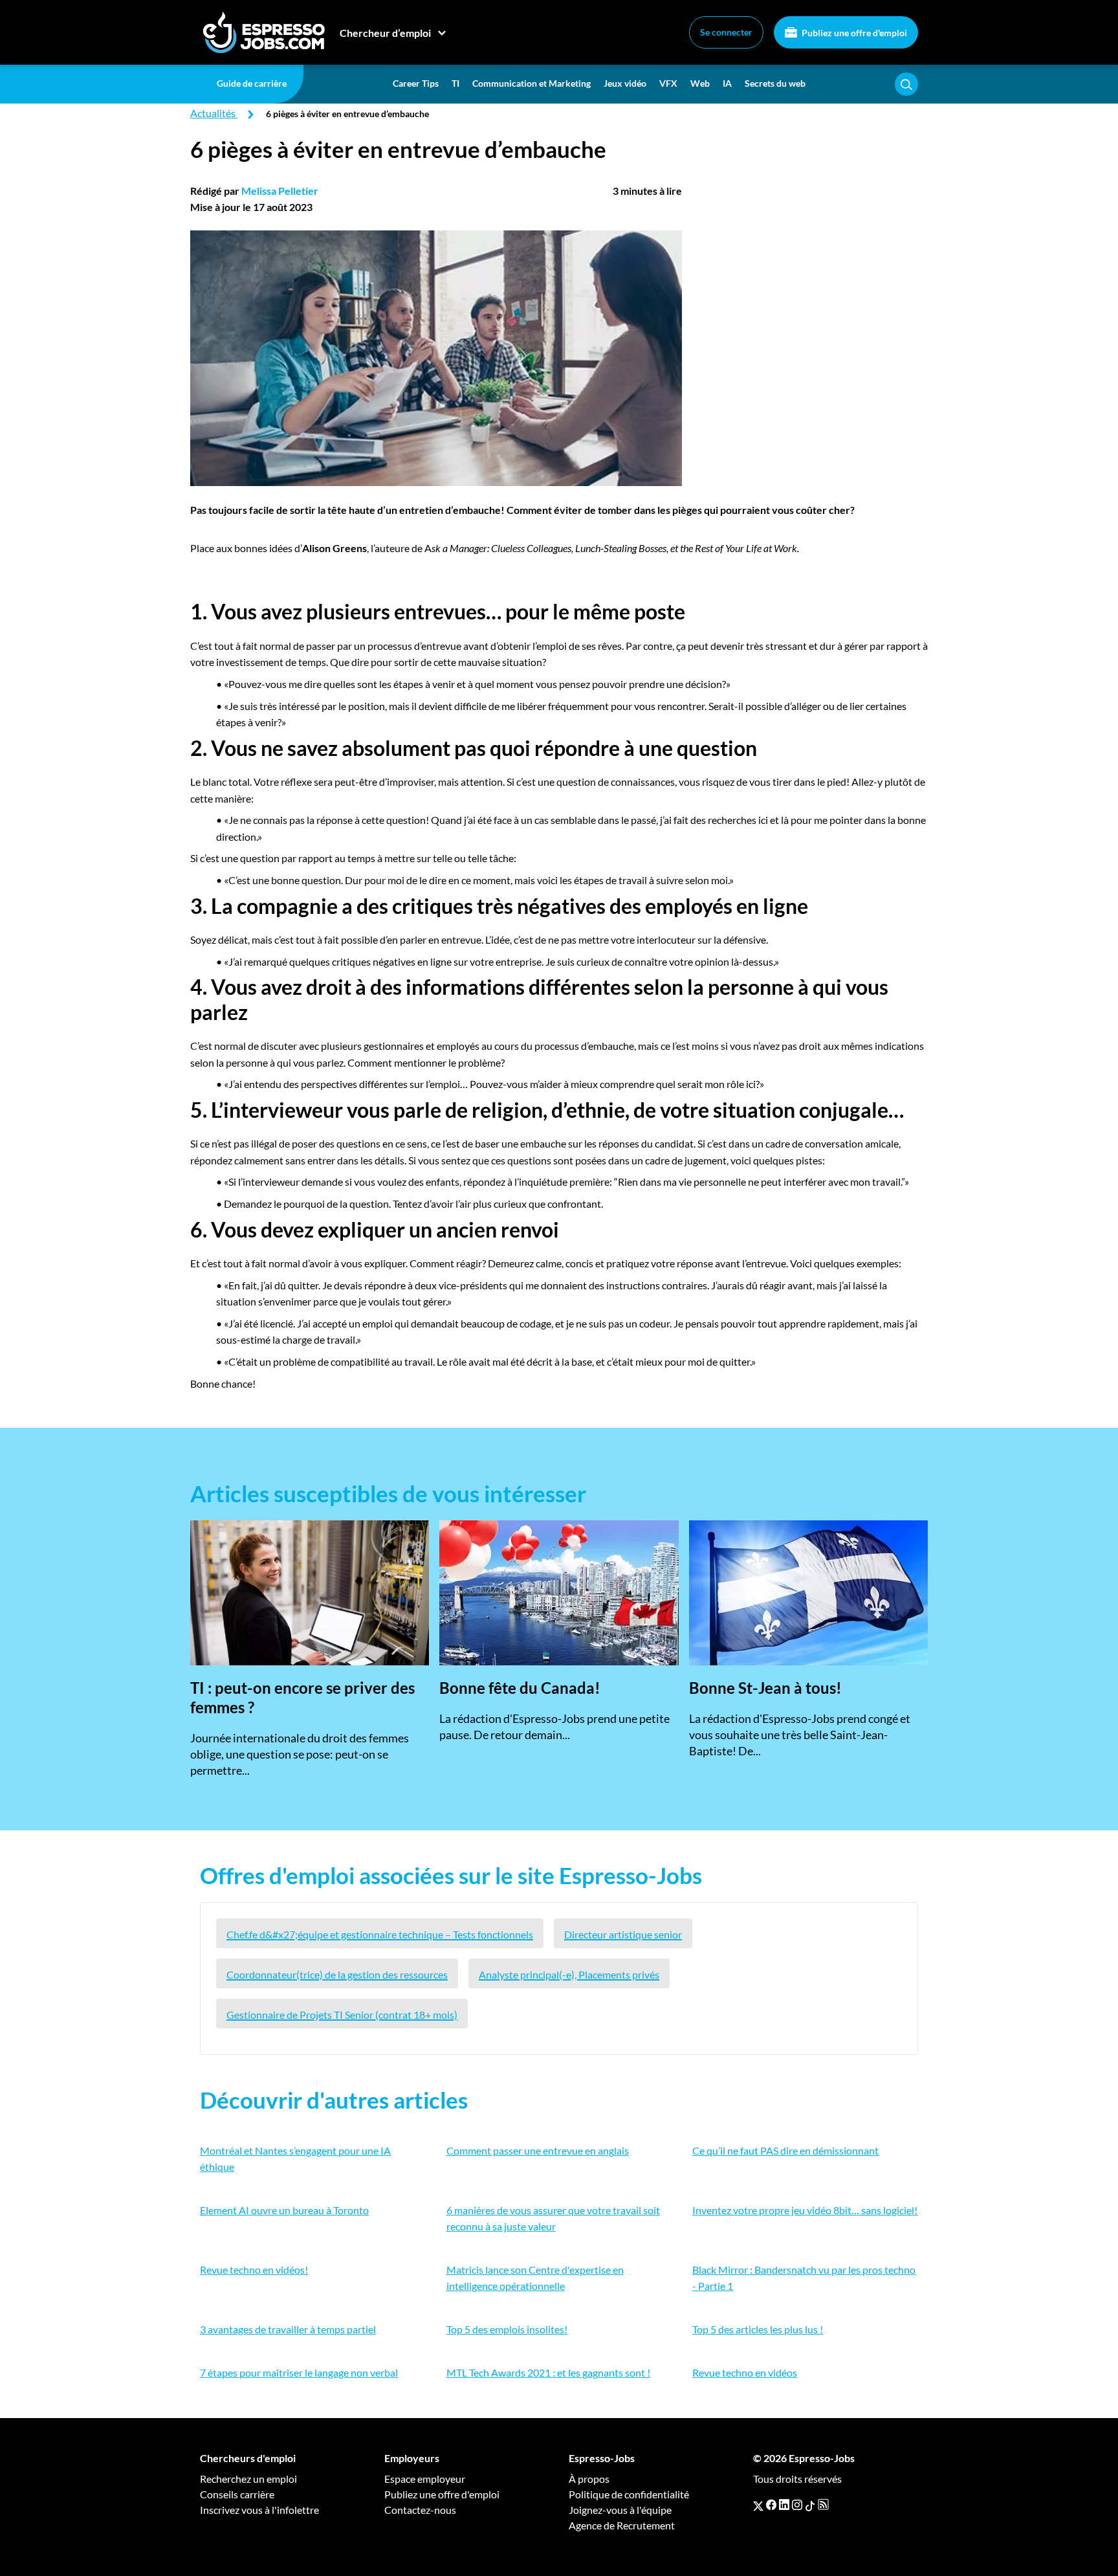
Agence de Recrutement (622, 2525)
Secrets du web (775, 83)
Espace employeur (425, 2479)
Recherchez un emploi (248, 2479)
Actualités (213, 113)
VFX (668, 83)
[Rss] (823, 2505)
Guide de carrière (252, 83)
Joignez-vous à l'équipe (620, 2510)
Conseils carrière (237, 2494)
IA (727, 83)
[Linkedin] (784, 2505)
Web (700, 83)
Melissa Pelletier (280, 191)
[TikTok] (810, 2505)
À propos (589, 2479)
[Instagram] (797, 2505)
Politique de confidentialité (629, 2494)
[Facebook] (771, 2505)
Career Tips (416, 83)
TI (455, 83)
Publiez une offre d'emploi (853, 33)
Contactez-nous (420, 2510)
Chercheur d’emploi (385, 33)
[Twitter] (758, 2505)
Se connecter (726, 32)
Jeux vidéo (625, 83)
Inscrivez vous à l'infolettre (259, 2510)
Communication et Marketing (532, 83)
